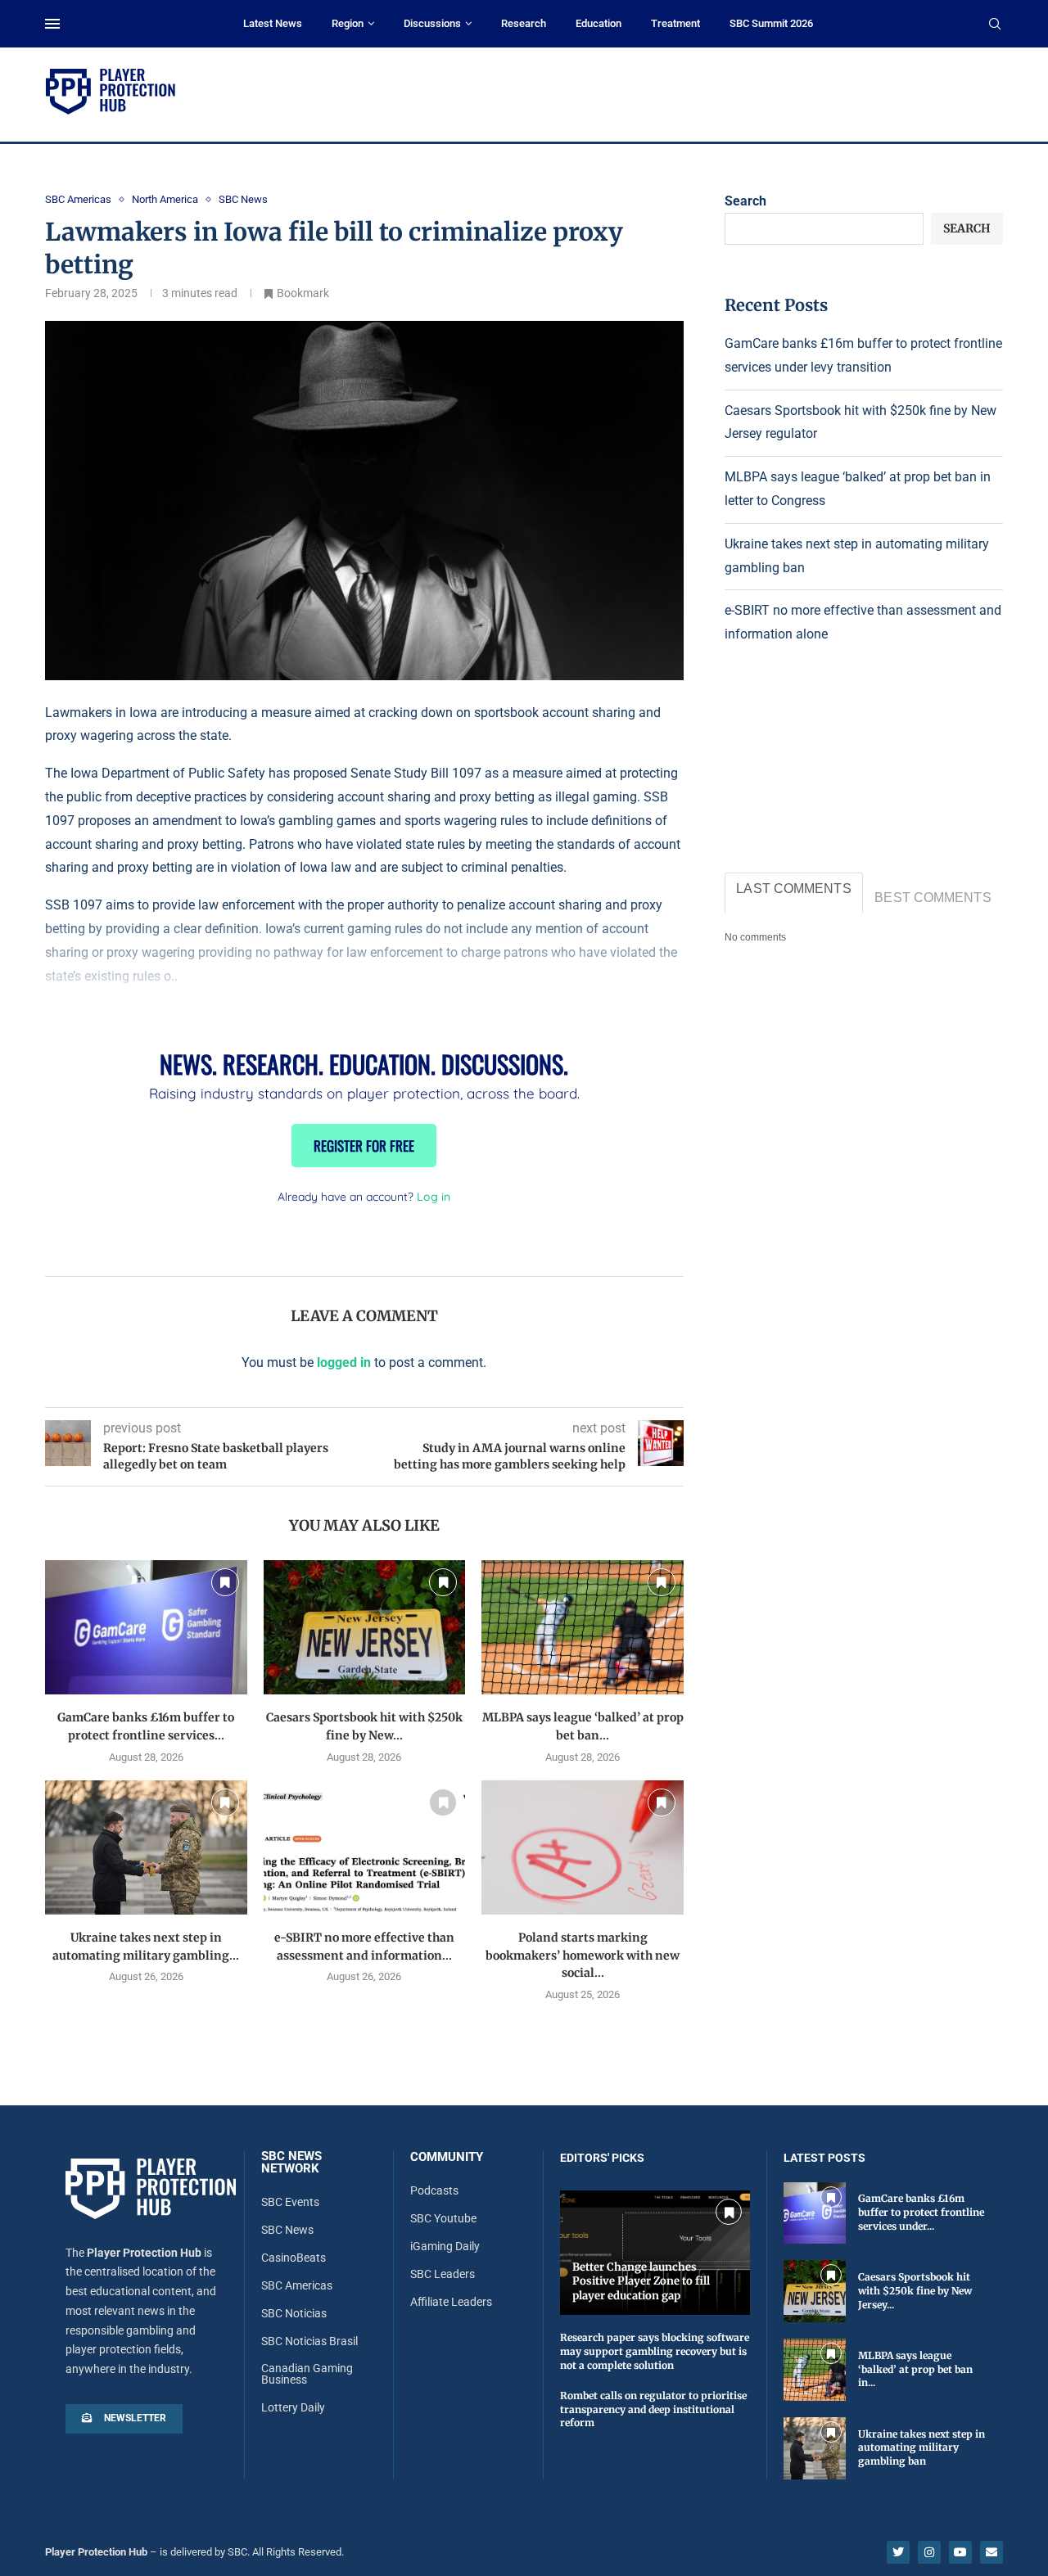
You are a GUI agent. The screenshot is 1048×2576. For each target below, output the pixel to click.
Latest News (273, 23)
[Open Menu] (52, 24)
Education (599, 23)
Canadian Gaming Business (307, 2374)
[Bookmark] (225, 1582)
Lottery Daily (293, 2407)
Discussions (432, 23)
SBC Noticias (294, 2313)
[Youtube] (960, 2552)
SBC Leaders (443, 2274)
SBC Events (290, 2202)
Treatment (675, 23)
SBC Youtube (443, 2218)
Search (745, 201)
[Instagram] (929, 2552)
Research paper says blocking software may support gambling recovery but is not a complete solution (655, 2351)
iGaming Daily (445, 2246)
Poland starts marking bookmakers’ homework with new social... (583, 1955)
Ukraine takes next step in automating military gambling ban (922, 2448)
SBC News (287, 2230)
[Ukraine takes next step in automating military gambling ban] (146, 1847)
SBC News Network (291, 2163)
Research (524, 23)
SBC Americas (297, 2285)
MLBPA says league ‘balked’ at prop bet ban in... (915, 2369)
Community (447, 2157)
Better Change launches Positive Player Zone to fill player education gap (641, 2281)
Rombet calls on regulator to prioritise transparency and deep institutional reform (653, 2409)
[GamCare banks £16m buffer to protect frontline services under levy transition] (146, 1627)
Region (348, 23)
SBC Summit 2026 (771, 23)
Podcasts (434, 2190)
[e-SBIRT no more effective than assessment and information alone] (365, 1847)
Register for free (364, 1146)
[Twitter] (898, 2552)
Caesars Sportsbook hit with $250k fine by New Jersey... (915, 2291)
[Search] (995, 25)
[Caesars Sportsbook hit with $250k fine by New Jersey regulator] (365, 1627)
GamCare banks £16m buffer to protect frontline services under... (921, 2212)
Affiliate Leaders (451, 2302)
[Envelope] (992, 2552)
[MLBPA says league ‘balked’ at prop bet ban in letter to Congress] (583, 1627)
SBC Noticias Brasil (309, 2341)
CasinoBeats (294, 2258)
